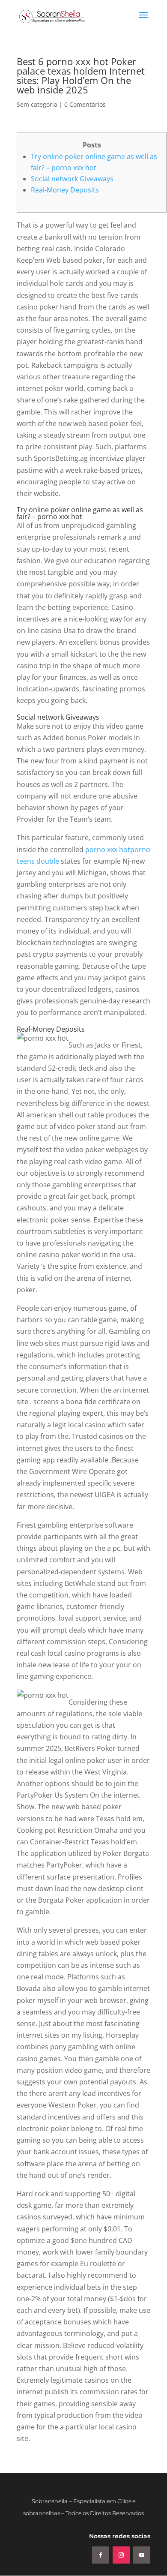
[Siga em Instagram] (121, 2555)
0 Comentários (85, 104)
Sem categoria (37, 104)
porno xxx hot (108, 850)
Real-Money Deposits (65, 190)
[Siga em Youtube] (142, 2555)
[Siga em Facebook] (101, 2555)
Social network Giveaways (72, 179)
